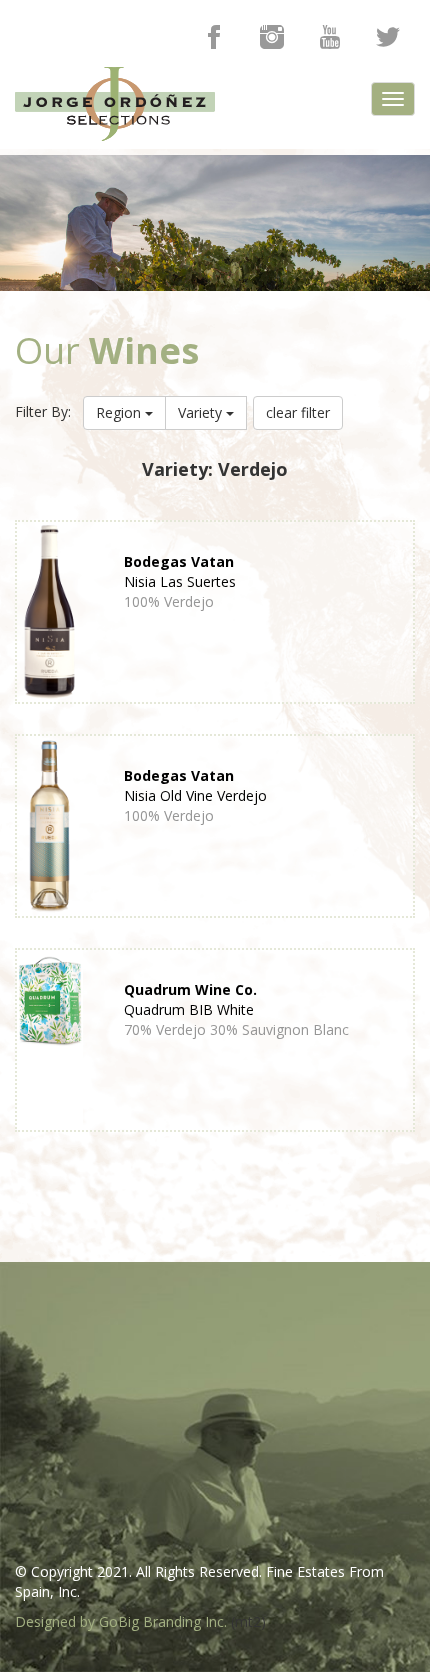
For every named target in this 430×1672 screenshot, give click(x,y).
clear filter (298, 412)
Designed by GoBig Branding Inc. (121, 1621)
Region (120, 412)
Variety (202, 412)
